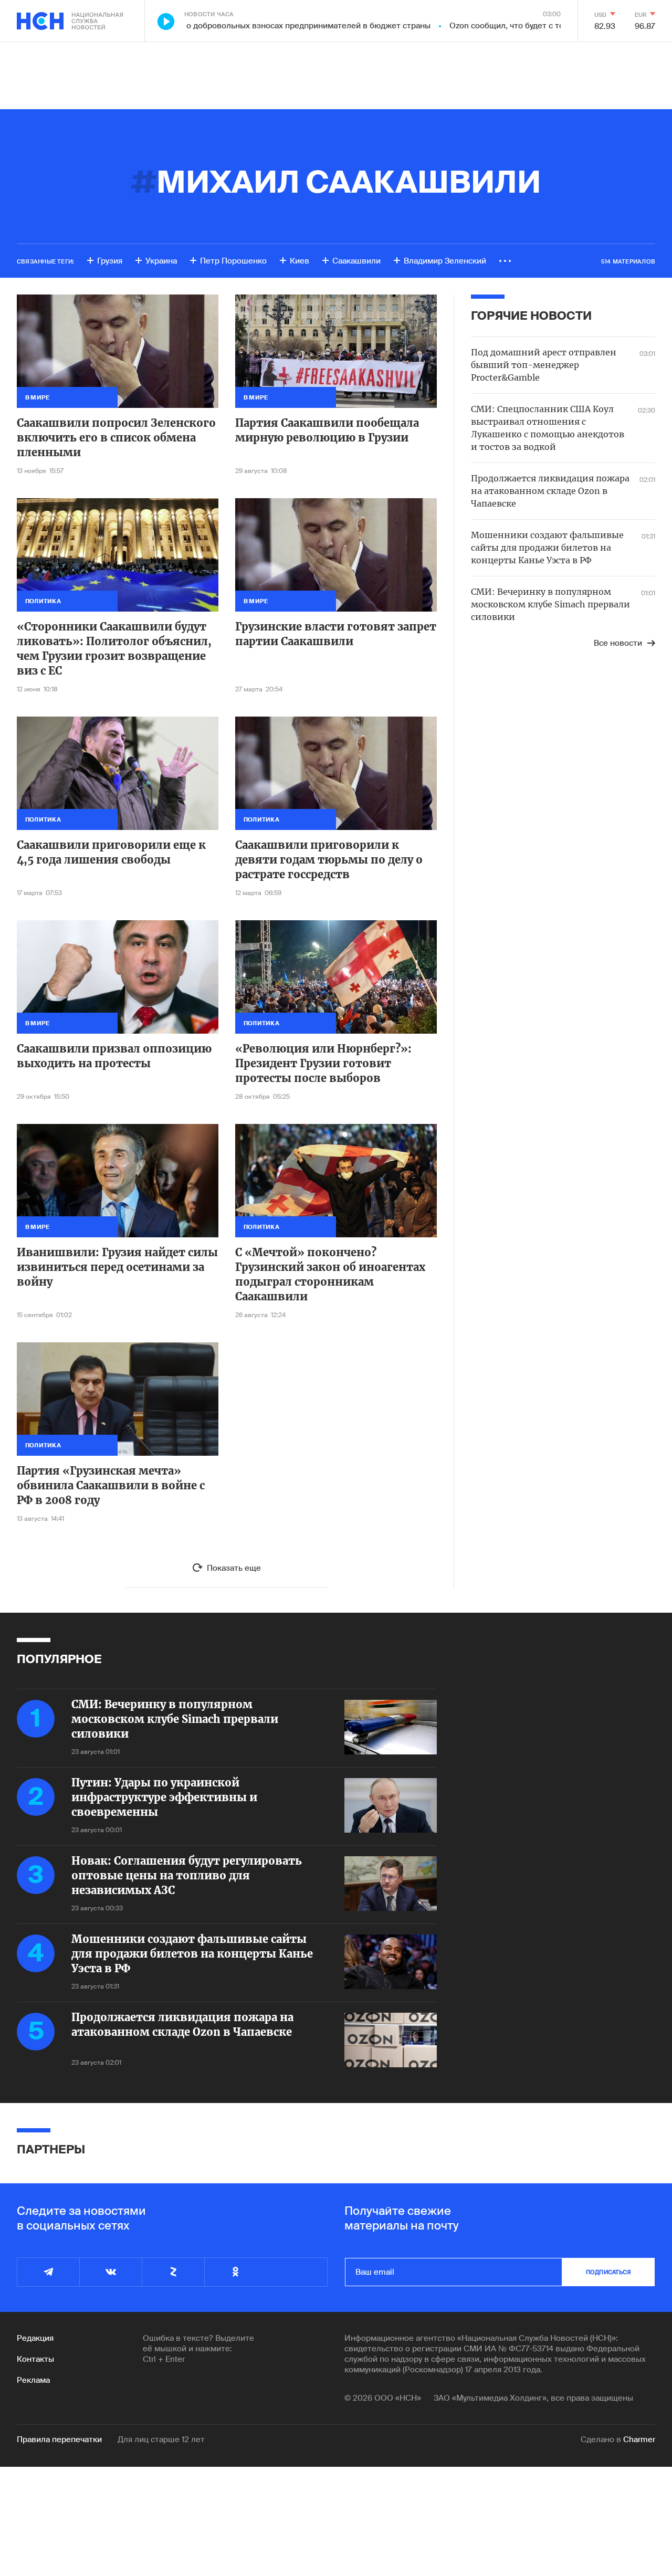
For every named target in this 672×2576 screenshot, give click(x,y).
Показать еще (234, 1568)
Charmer (639, 2440)
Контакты (35, 2359)
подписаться (608, 2272)
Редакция (35, 2338)
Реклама (33, 2380)
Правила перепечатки (59, 2440)
